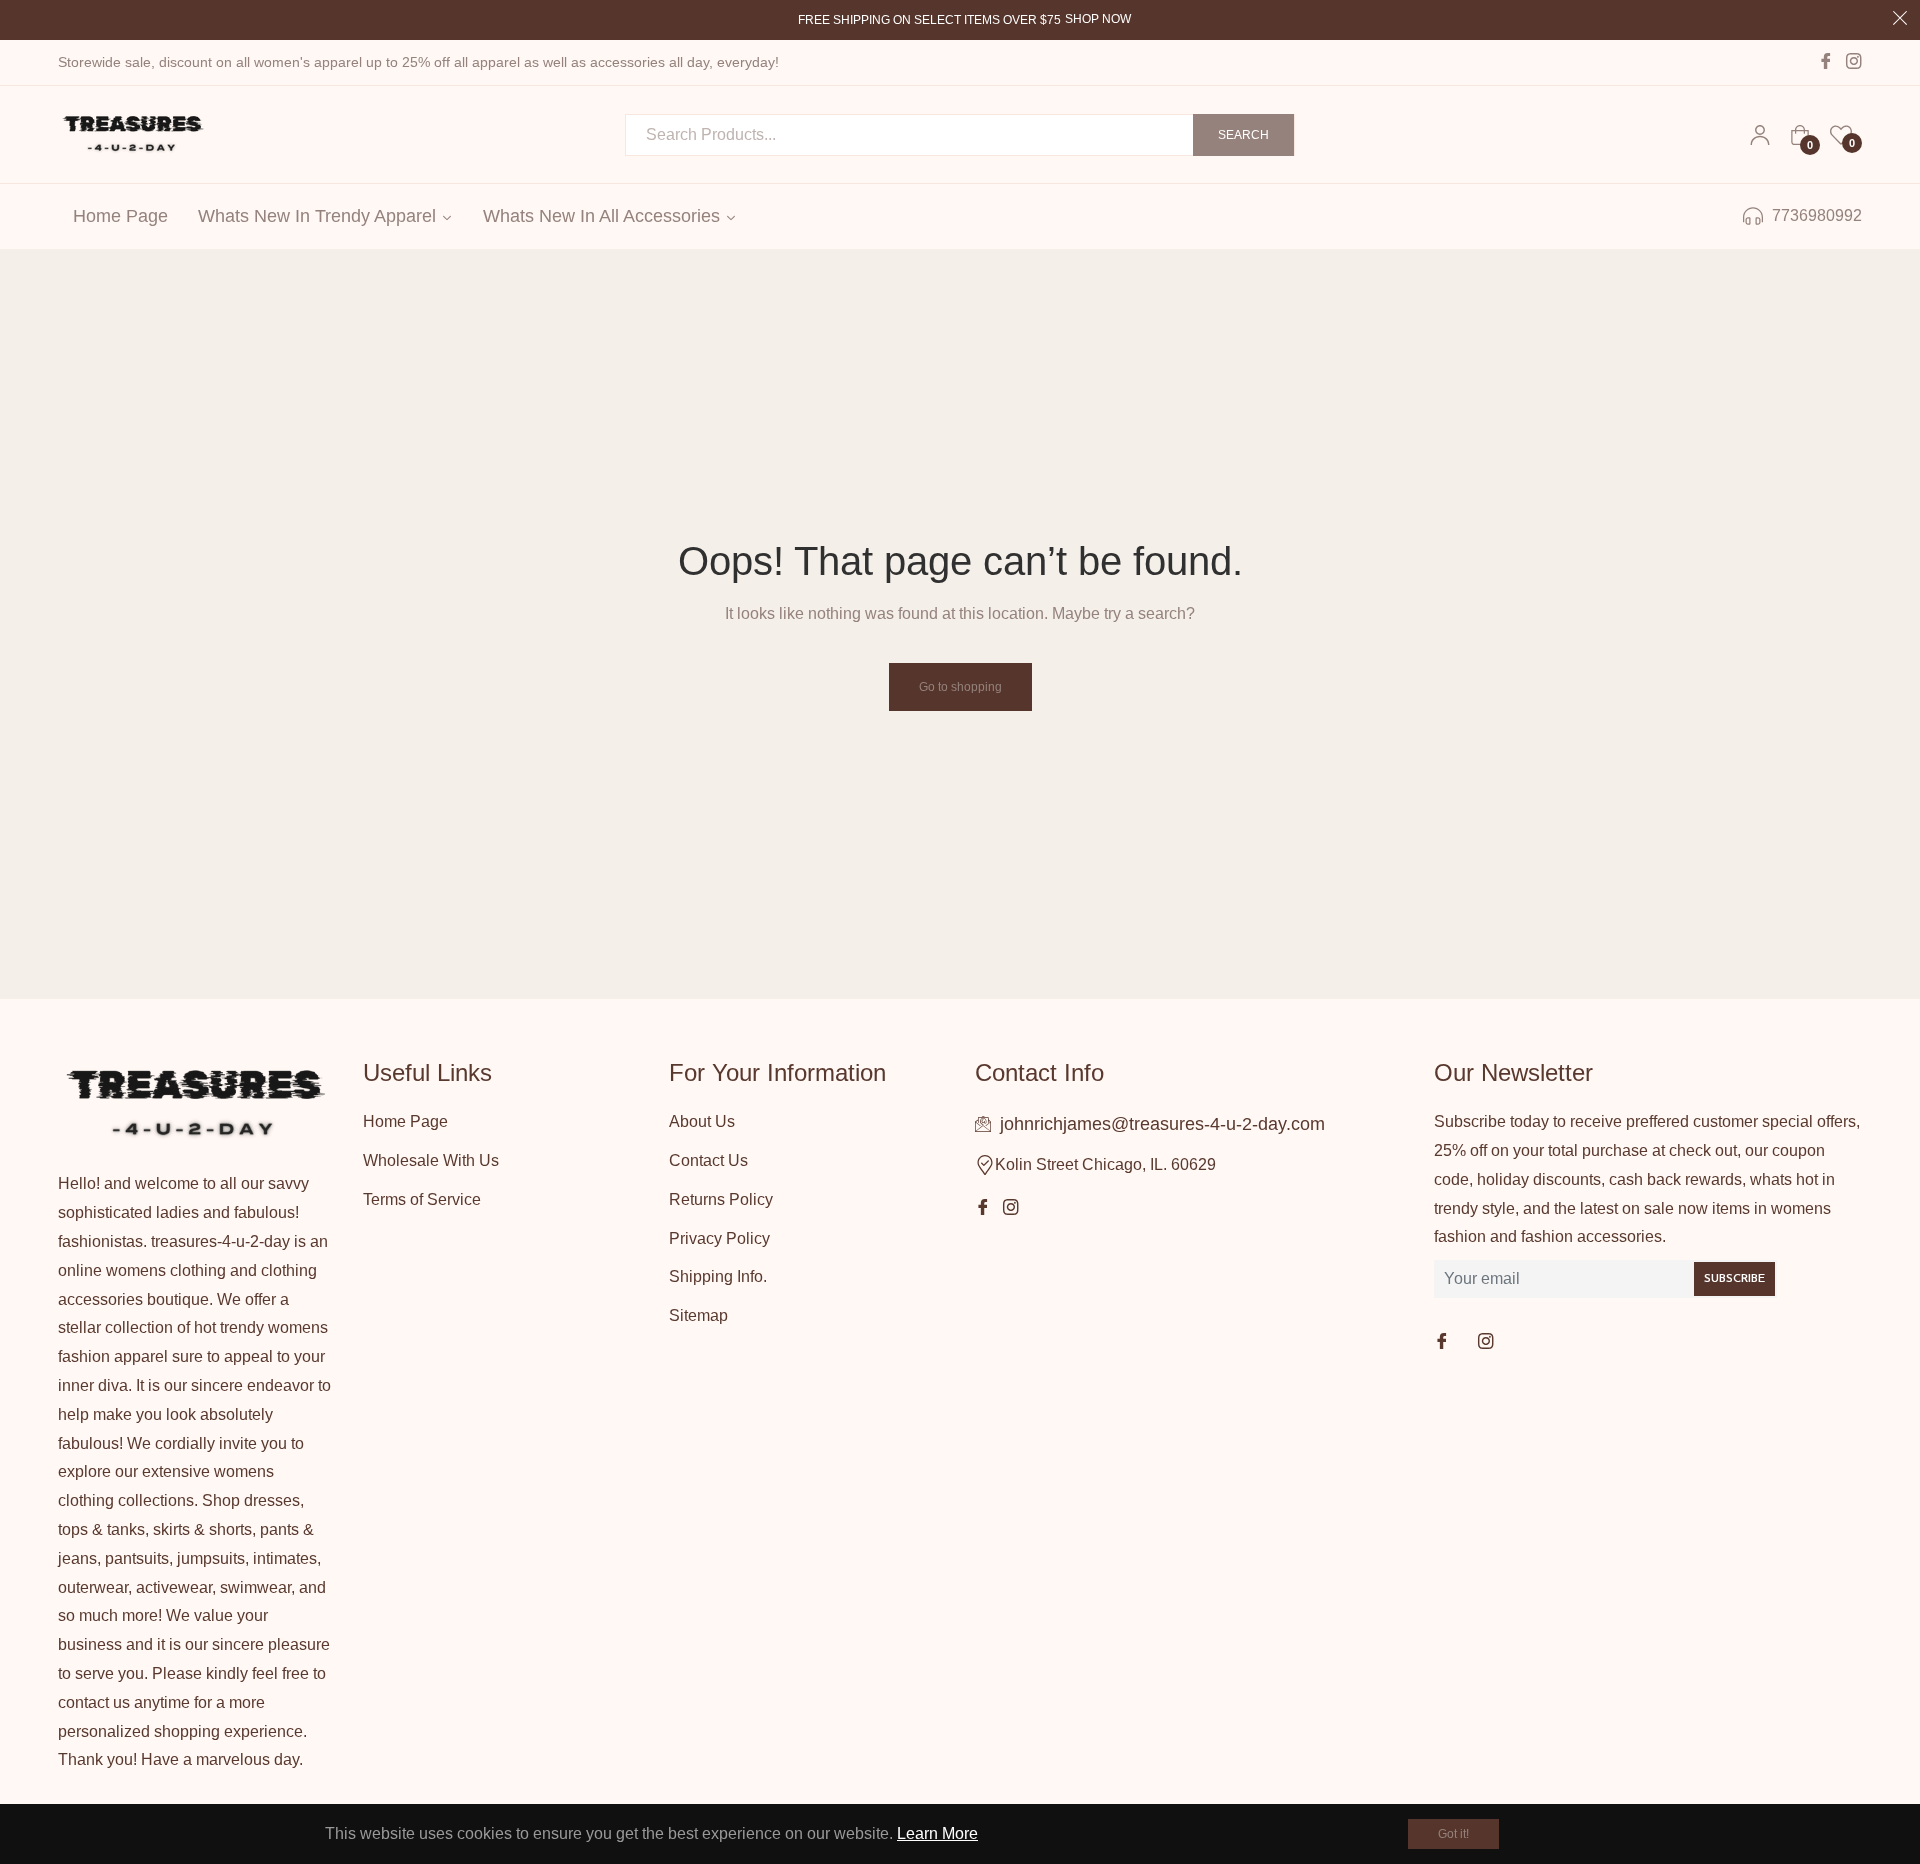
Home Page (405, 1121)
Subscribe (1734, 1279)
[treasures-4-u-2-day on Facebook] (1444, 1342)
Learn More (937, 1833)
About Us (702, 1121)
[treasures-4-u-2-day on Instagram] (1488, 1342)
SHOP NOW (1098, 19)
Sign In (1760, 135)
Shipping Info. (718, 1276)
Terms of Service (422, 1199)
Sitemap (698, 1315)
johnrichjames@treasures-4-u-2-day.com (1162, 1124)
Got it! (1453, 1834)
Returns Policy (721, 1199)
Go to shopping (960, 687)
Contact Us (708, 1160)
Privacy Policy (719, 1238)
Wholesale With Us (431, 1160)
